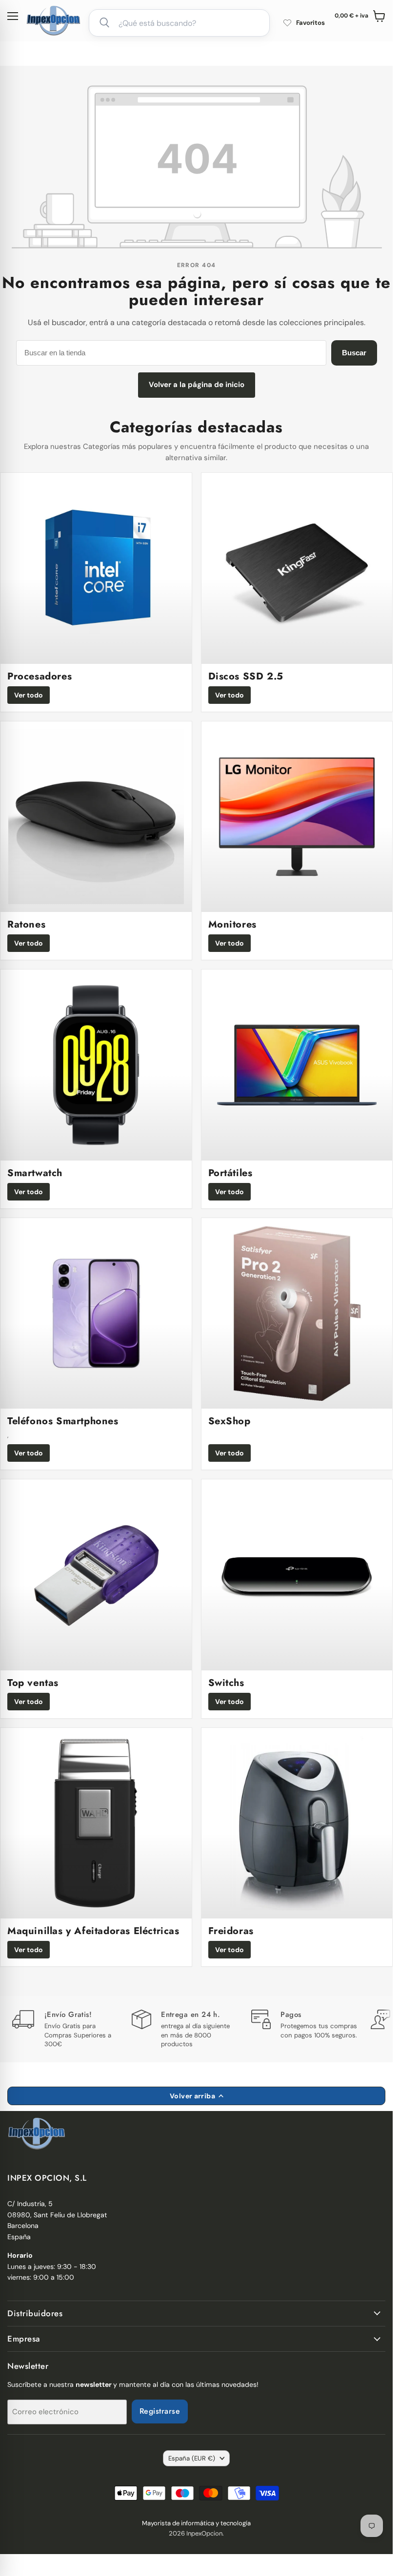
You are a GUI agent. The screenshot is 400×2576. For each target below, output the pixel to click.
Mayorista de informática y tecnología (196, 2523)
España (192, 2458)
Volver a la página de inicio (197, 385)
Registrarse (160, 2411)
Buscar (354, 353)
